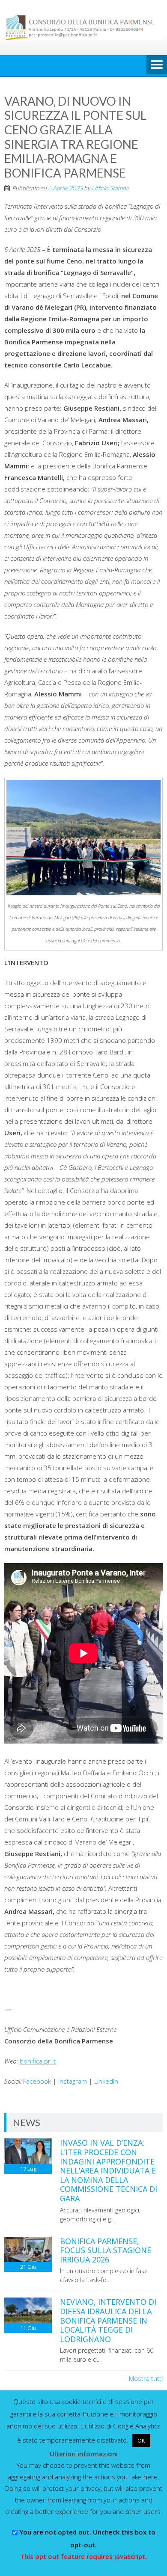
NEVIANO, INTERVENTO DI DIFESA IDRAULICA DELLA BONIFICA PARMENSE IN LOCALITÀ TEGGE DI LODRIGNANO (108, 2320)
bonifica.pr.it (38, 2061)
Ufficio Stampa (110, 188)
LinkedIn (106, 2081)
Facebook (37, 2081)
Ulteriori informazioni (84, 2454)
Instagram (73, 2081)
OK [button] (141, 2440)
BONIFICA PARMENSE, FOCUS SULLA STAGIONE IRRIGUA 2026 (106, 2250)
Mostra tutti (146, 2378)
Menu (157, 65)
